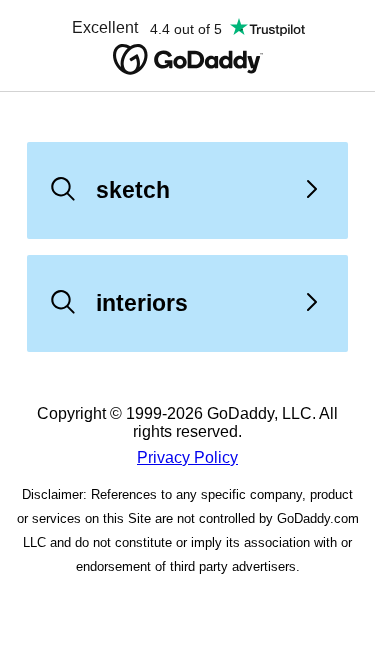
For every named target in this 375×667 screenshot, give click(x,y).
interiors (142, 303)
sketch (133, 190)
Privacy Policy (187, 457)
